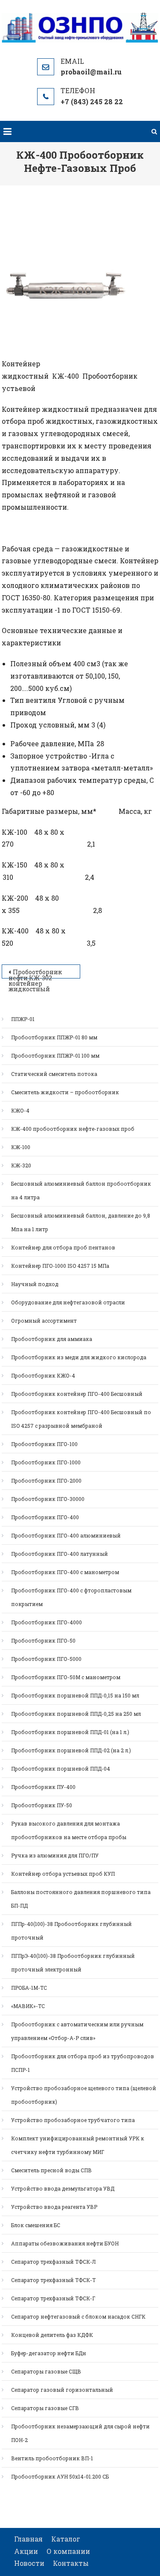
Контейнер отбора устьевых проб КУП (63, 1874)
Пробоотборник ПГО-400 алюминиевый (66, 1535)
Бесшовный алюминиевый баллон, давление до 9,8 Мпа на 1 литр (81, 1222)
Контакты (71, 2563)
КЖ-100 (21, 1147)
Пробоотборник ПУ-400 (43, 1787)
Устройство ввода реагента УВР (54, 2207)
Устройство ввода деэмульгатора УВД (63, 2188)
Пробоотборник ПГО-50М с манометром (66, 1677)
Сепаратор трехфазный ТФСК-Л (53, 2262)
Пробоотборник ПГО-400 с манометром (65, 1572)
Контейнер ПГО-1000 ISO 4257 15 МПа (60, 1266)
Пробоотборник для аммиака (52, 1339)
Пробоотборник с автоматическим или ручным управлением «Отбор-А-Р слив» (77, 2031)
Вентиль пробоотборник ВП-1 (52, 2458)
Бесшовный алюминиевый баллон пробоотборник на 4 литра (81, 1190)
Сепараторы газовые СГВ (45, 2408)
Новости (29, 2563)
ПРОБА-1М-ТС (29, 1988)
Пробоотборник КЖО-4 (43, 1375)
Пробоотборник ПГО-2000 (46, 1481)
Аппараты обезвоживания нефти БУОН (65, 2243)
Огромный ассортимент (44, 1321)
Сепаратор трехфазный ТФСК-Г (53, 2298)
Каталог (66, 2539)
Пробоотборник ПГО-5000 (46, 1659)
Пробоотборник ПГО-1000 (46, 1462)
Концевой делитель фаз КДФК (52, 2335)
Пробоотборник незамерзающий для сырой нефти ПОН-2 (80, 2433)
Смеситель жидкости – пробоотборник (65, 1092)
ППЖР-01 (23, 1019)
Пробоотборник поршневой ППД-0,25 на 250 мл (76, 1714)
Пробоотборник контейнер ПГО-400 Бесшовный (77, 1394)
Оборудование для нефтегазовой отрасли (68, 1302)
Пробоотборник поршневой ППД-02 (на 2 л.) (71, 1750)
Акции (26, 2551)
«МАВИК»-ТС (28, 2006)
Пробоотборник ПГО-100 (44, 1444)
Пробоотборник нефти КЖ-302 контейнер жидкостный (35, 973)
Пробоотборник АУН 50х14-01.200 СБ (60, 2476)
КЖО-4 (20, 1110)
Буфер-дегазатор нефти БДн (49, 2353)
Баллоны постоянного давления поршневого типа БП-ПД (81, 1899)
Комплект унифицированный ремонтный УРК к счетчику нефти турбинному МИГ (78, 2145)
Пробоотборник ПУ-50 (42, 1805)
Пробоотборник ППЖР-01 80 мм (54, 1037)
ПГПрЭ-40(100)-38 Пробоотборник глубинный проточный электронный (73, 1963)
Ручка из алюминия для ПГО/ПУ (55, 1855)
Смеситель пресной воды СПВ (51, 2170)
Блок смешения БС (36, 2225)
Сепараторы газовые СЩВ (46, 2371)
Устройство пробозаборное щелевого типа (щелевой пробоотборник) (84, 2095)
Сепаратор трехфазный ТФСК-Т (53, 2280)
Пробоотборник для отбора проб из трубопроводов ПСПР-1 (83, 2063)
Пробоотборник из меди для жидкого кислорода (79, 1357)
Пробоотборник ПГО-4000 (47, 1622)
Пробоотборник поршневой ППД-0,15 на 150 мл (75, 1695)
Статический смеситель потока (54, 1074)
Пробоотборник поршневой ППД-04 (61, 1769)
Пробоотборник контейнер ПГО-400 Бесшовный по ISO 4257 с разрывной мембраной (81, 1419)
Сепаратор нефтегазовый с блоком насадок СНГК (78, 2316)
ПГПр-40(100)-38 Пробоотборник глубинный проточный (71, 1931)
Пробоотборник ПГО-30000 (48, 1499)
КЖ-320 (21, 1165)
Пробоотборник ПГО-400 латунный (60, 1554)
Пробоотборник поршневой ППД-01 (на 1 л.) (70, 1732)
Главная (28, 2539)
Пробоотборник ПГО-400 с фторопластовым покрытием (71, 1597)
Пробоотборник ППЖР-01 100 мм (55, 1056)
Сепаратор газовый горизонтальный (62, 2390)
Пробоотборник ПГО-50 (43, 1640)
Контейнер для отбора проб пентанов (63, 1247)
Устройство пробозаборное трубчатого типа (73, 2120)
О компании (68, 2551)
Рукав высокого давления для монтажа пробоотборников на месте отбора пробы (69, 1830)
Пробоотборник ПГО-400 (45, 1517)
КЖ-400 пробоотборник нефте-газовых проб (73, 1129)
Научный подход (35, 1284)
